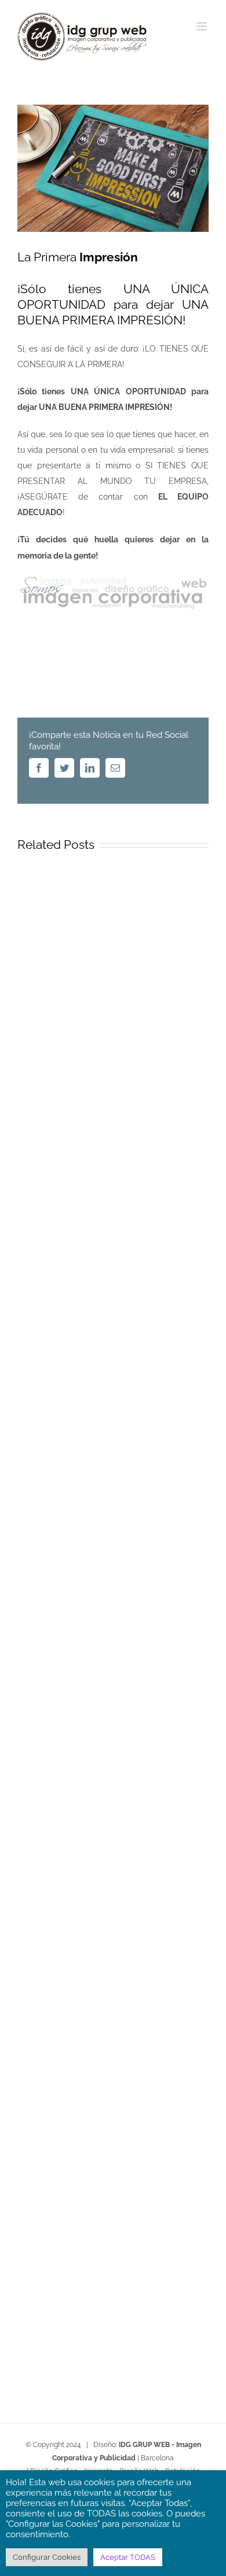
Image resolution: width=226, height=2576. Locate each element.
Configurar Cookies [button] (47, 2557)
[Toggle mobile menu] (203, 26)
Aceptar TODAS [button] (128, 2557)
